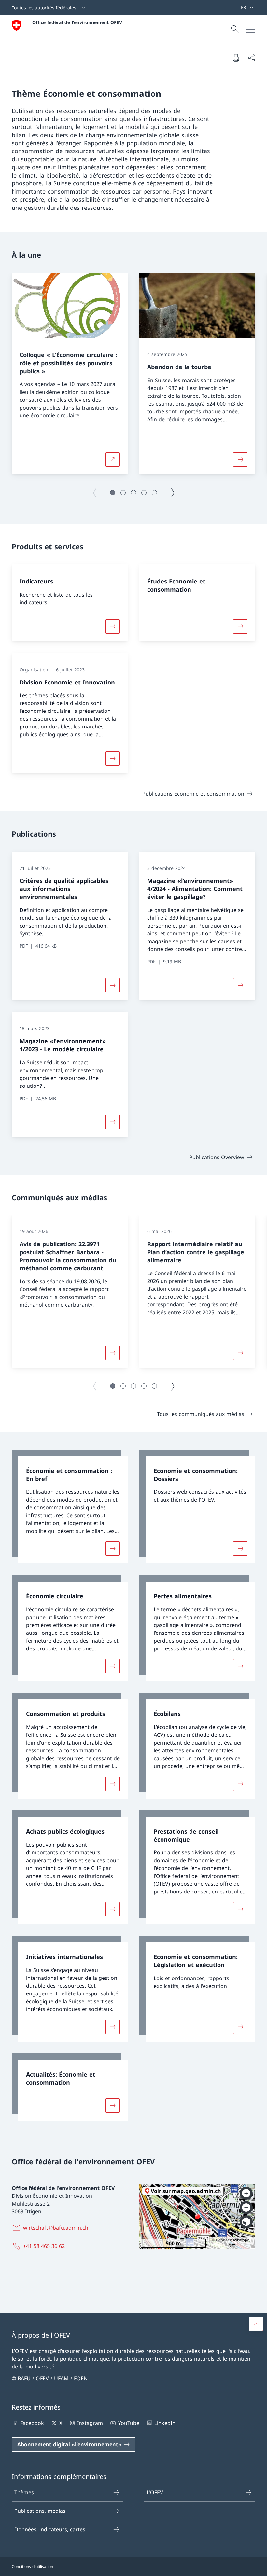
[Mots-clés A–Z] (238, 7)
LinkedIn (165, 2423)
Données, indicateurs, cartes (50, 2529)
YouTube (129, 2423)
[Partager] (251, 58)
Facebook (32, 2423)
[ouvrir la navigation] (251, 29)
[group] (70, 374)
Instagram (90, 2423)
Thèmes (24, 2492)
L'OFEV (155, 2492)
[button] (113, 493)
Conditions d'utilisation (32, 2566)
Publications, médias (40, 2511)
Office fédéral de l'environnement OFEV (77, 22)
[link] (70, 1507)
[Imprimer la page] (236, 58)
